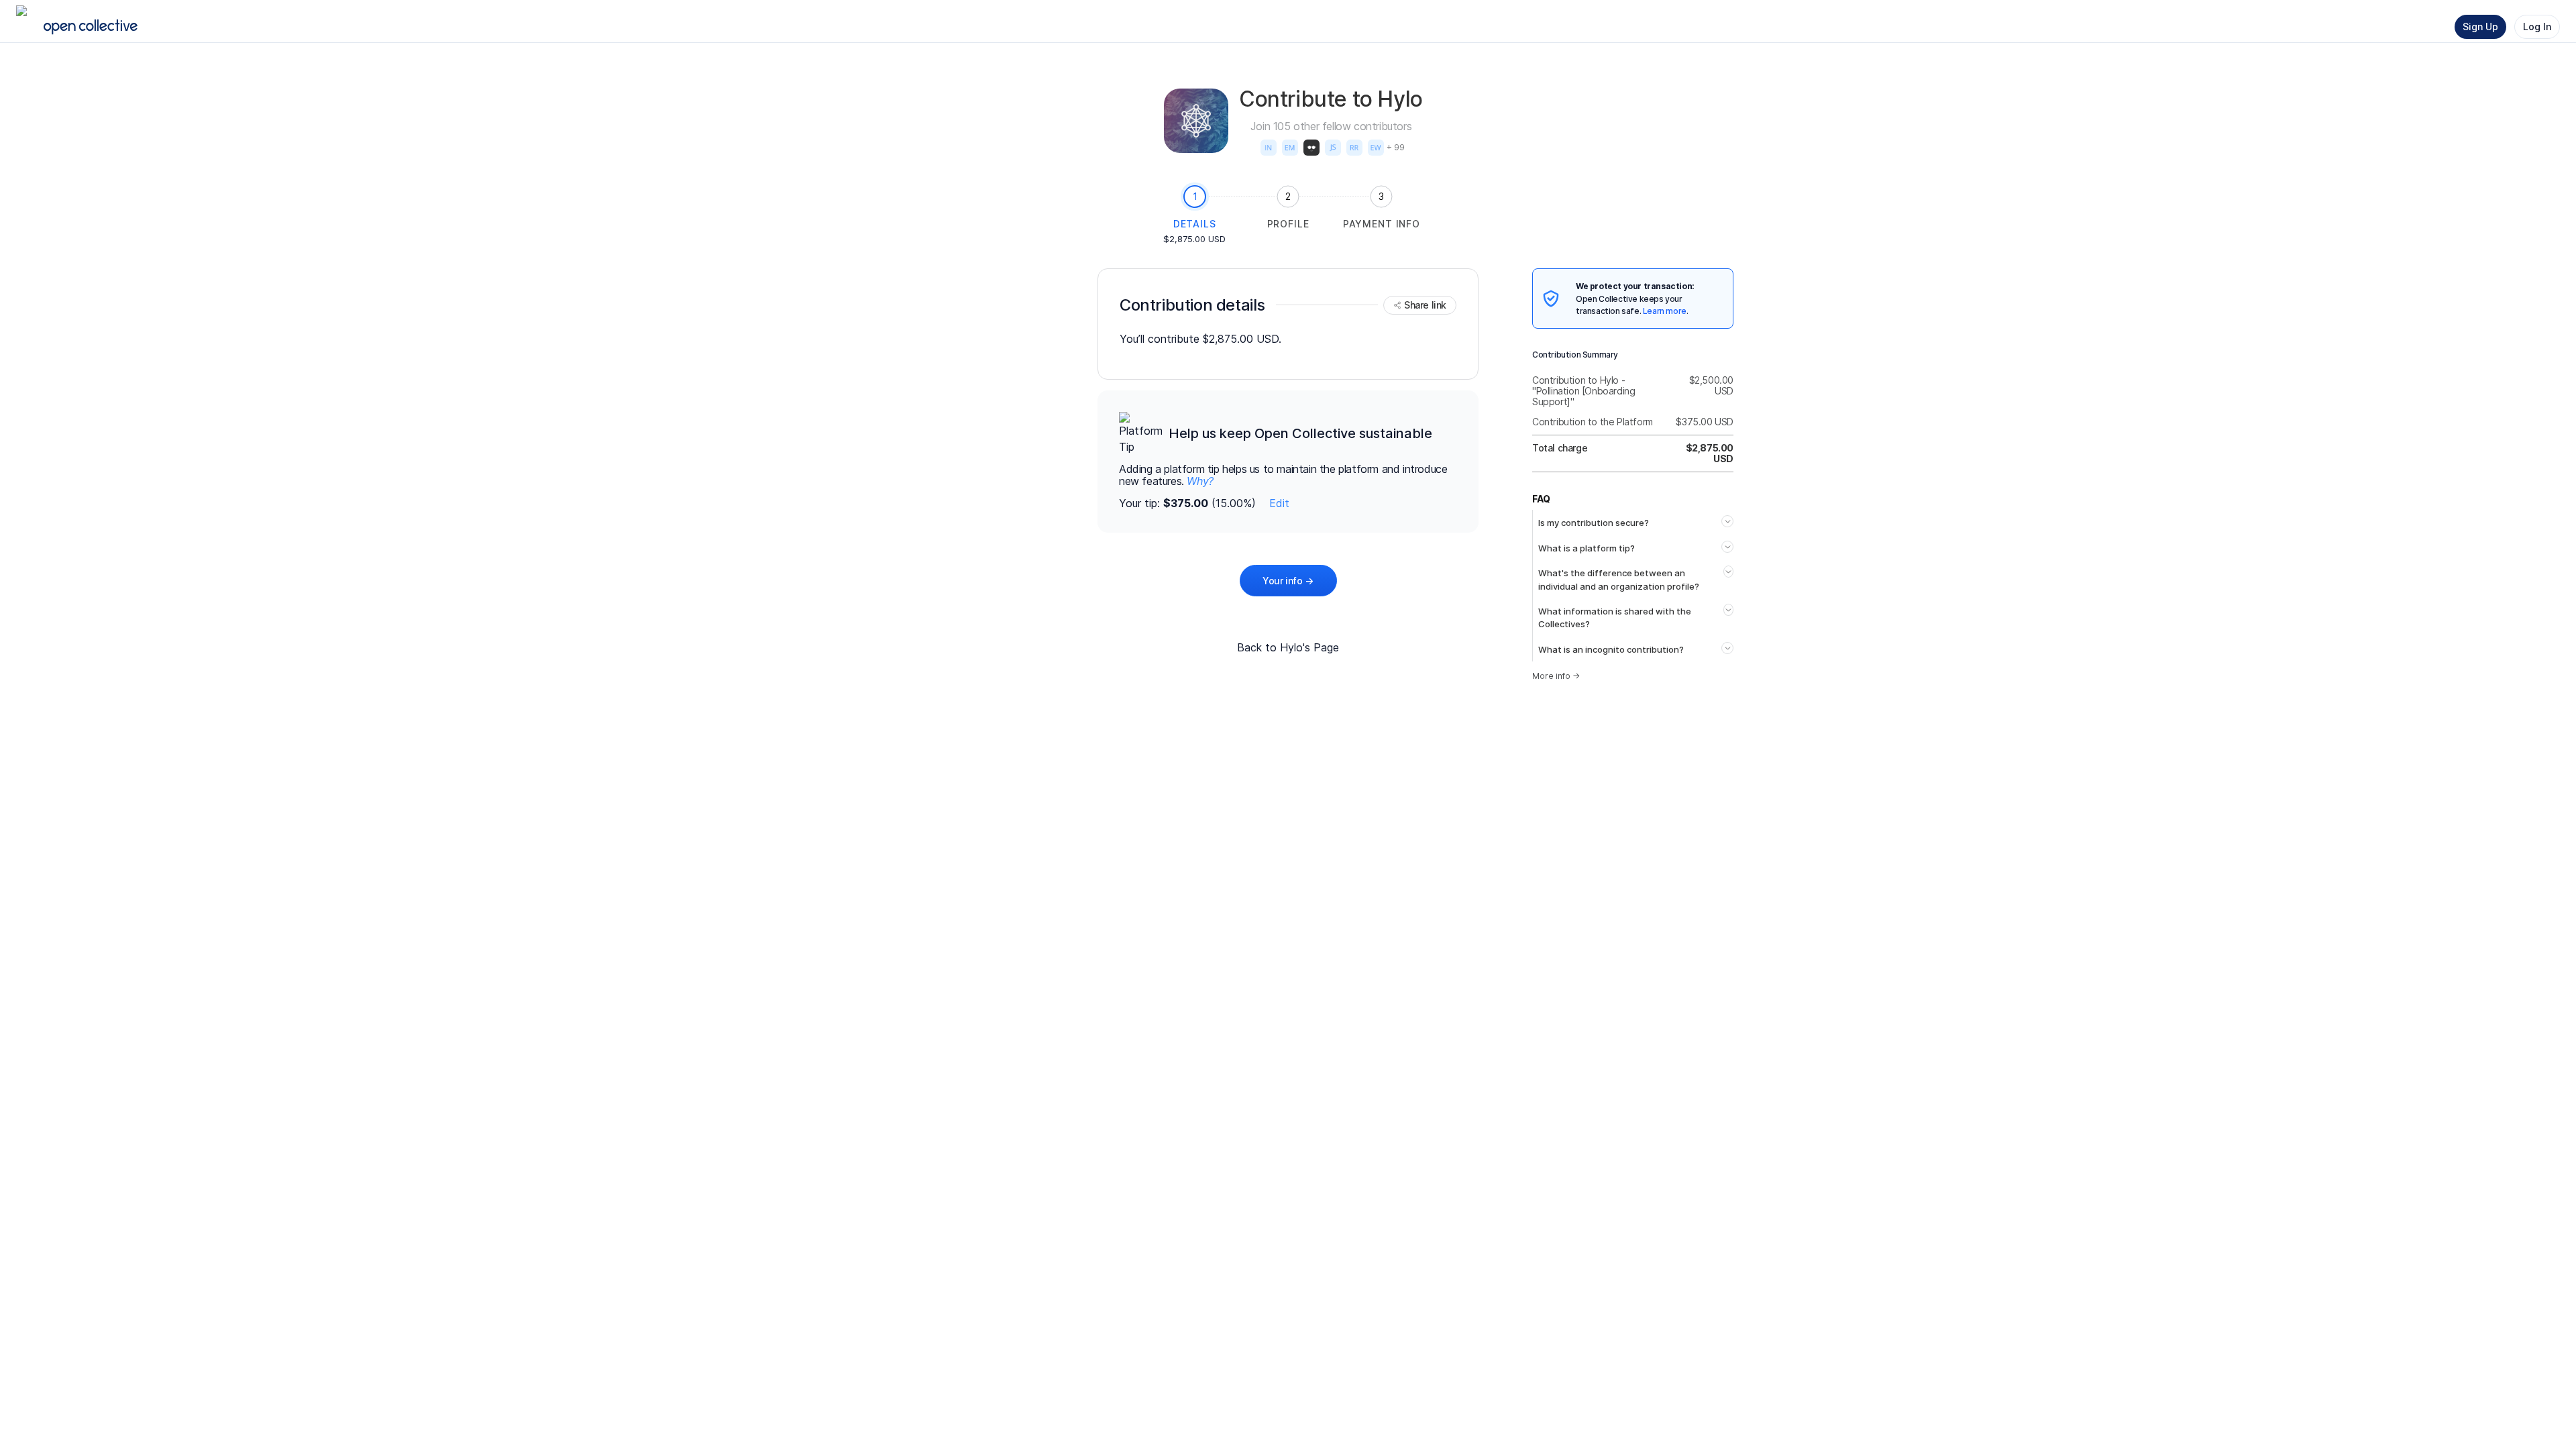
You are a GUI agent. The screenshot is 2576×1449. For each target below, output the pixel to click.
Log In (2537, 26)
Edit (1279, 503)
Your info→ (1288, 581)
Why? (1200, 481)
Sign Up (2480, 26)
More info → (1556, 676)
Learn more (1665, 311)
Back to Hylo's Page (1288, 647)
